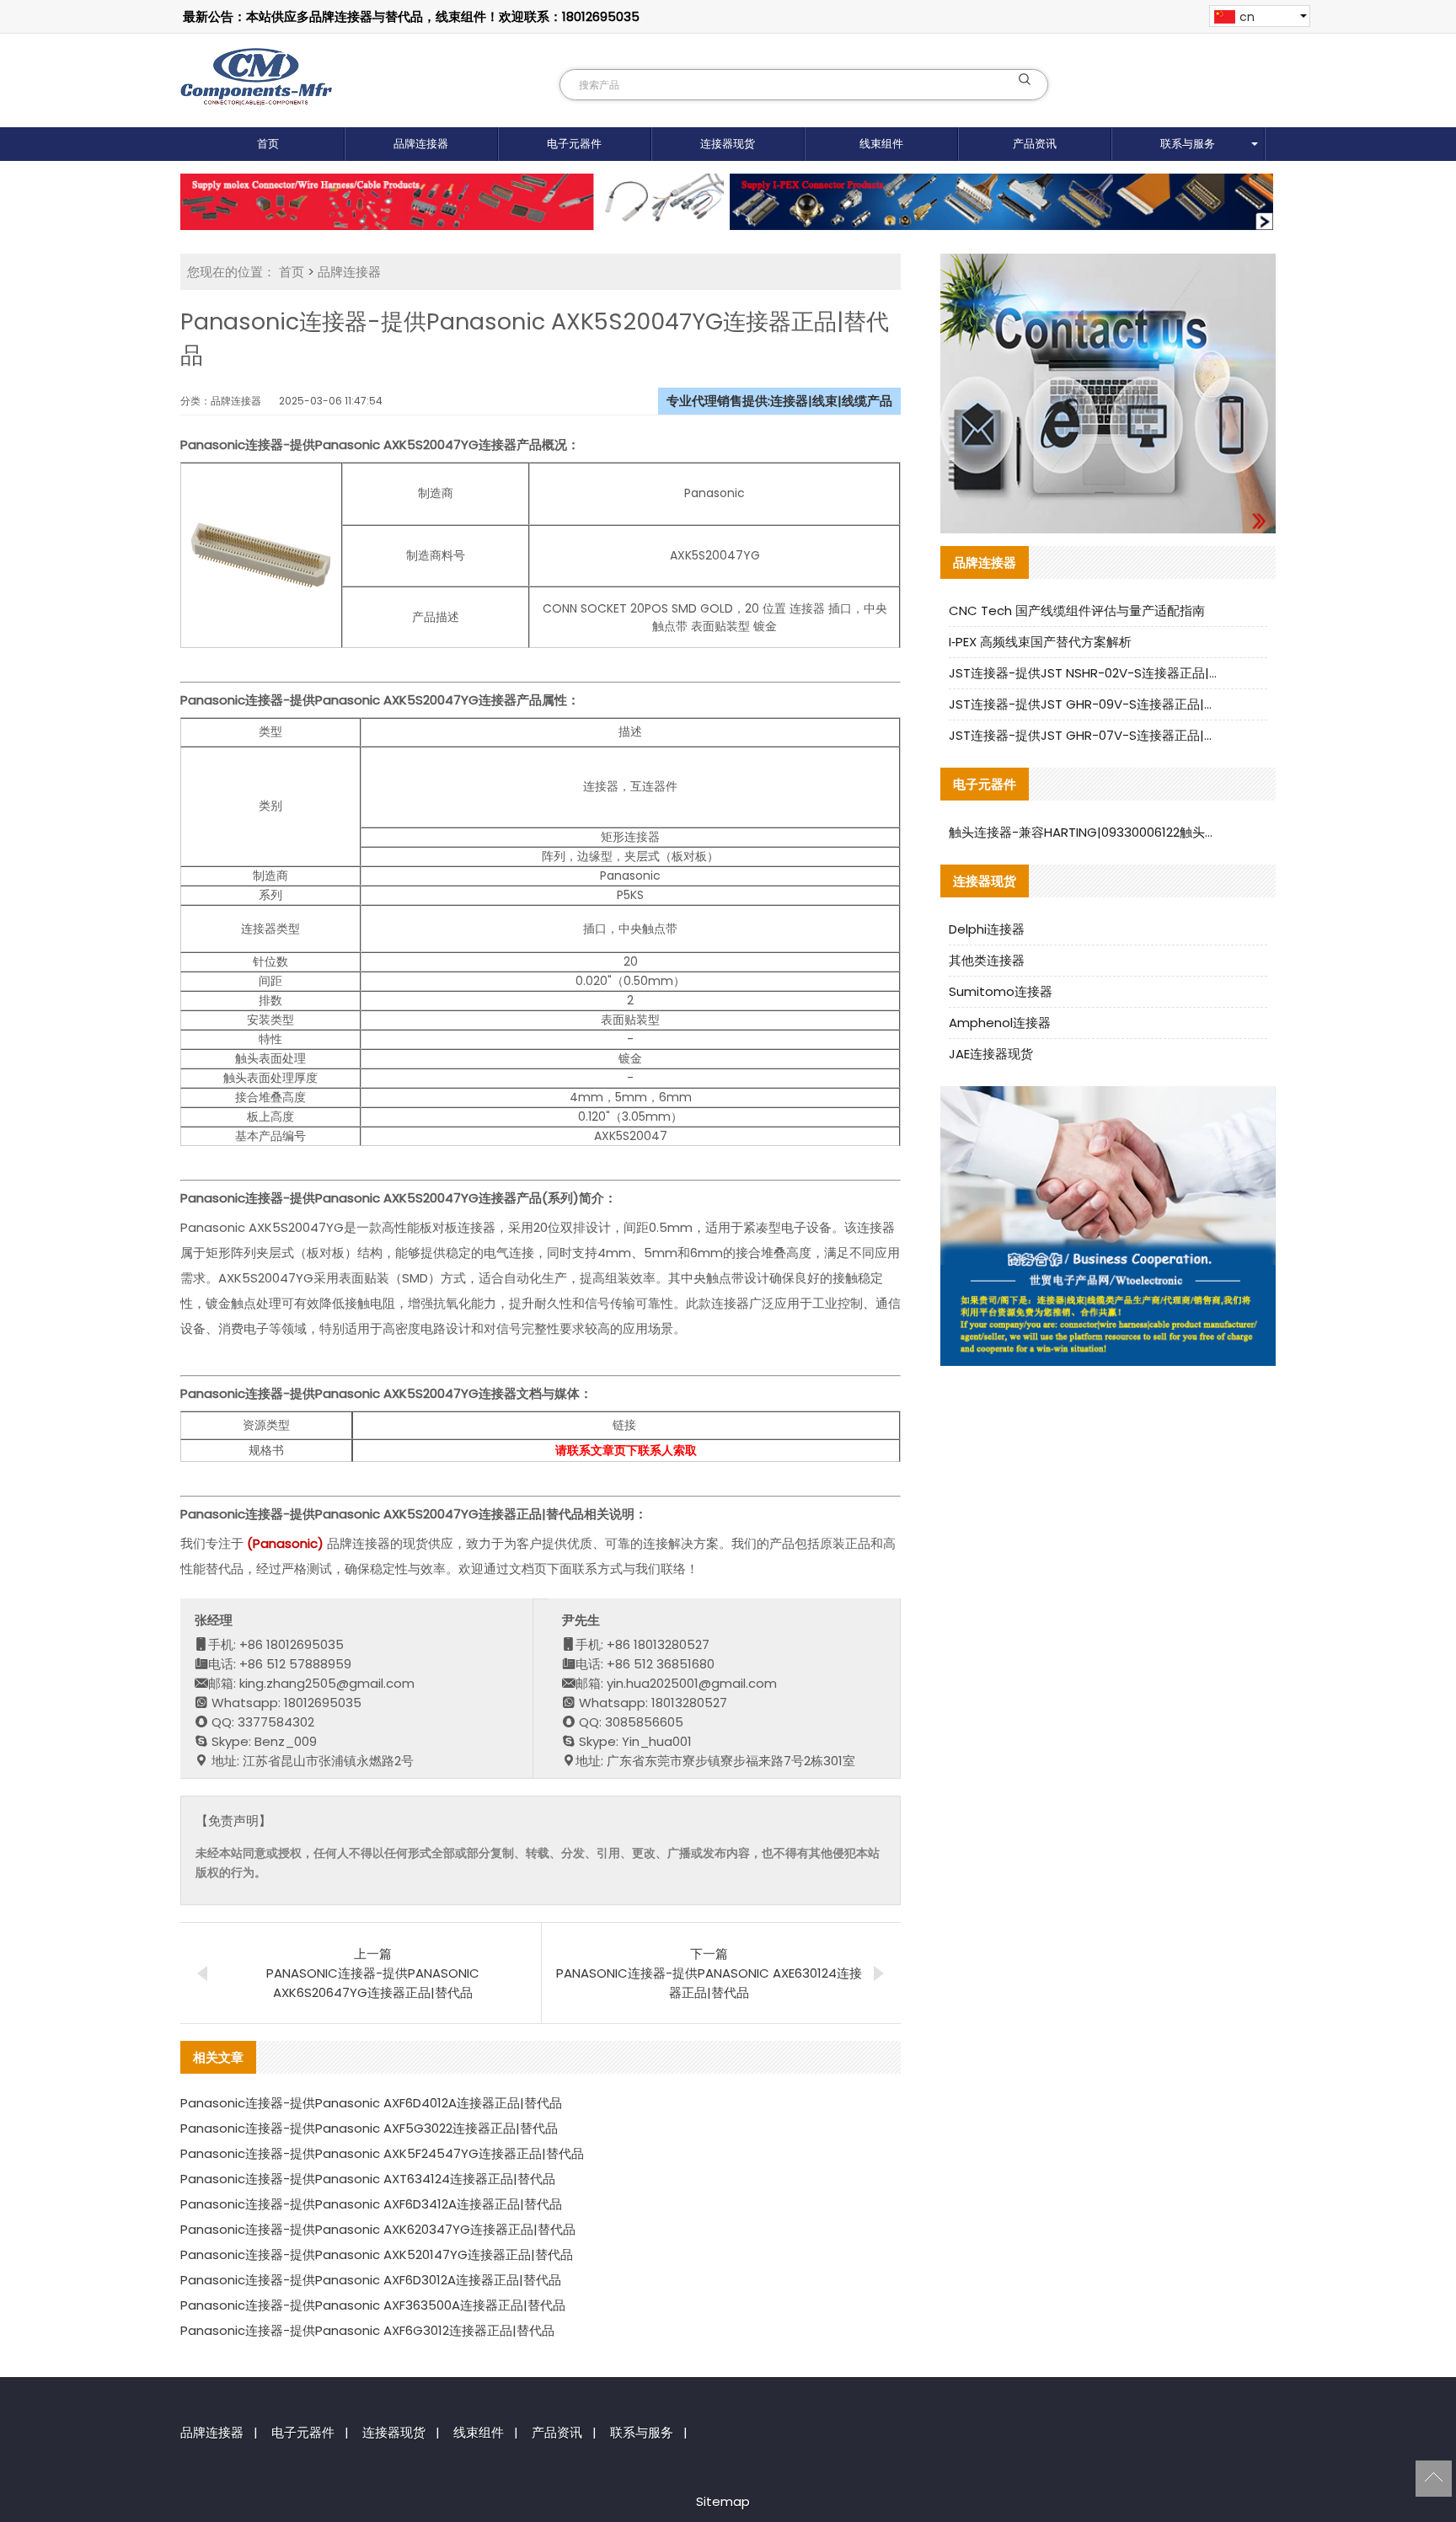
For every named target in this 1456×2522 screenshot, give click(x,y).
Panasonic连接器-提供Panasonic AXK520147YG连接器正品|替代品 (377, 2254)
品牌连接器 (421, 144)
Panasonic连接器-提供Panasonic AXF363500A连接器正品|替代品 (373, 2305)
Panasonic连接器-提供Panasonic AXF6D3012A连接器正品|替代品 (371, 2280)
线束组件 (881, 144)
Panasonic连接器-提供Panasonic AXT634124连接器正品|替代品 (368, 2179)
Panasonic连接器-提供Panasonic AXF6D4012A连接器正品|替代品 (371, 2103)
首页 (268, 144)
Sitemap (723, 2501)
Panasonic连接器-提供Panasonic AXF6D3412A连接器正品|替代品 (371, 2204)
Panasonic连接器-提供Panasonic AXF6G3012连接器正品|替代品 (367, 2330)
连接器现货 (728, 144)
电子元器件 (574, 144)
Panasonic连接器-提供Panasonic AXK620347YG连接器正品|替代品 (378, 2229)
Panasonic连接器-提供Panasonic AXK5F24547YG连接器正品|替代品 (382, 2153)
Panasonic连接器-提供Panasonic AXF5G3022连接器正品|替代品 (369, 2128)
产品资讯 (1035, 144)
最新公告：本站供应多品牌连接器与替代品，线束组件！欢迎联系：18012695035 (411, 16)
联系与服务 (1188, 144)
